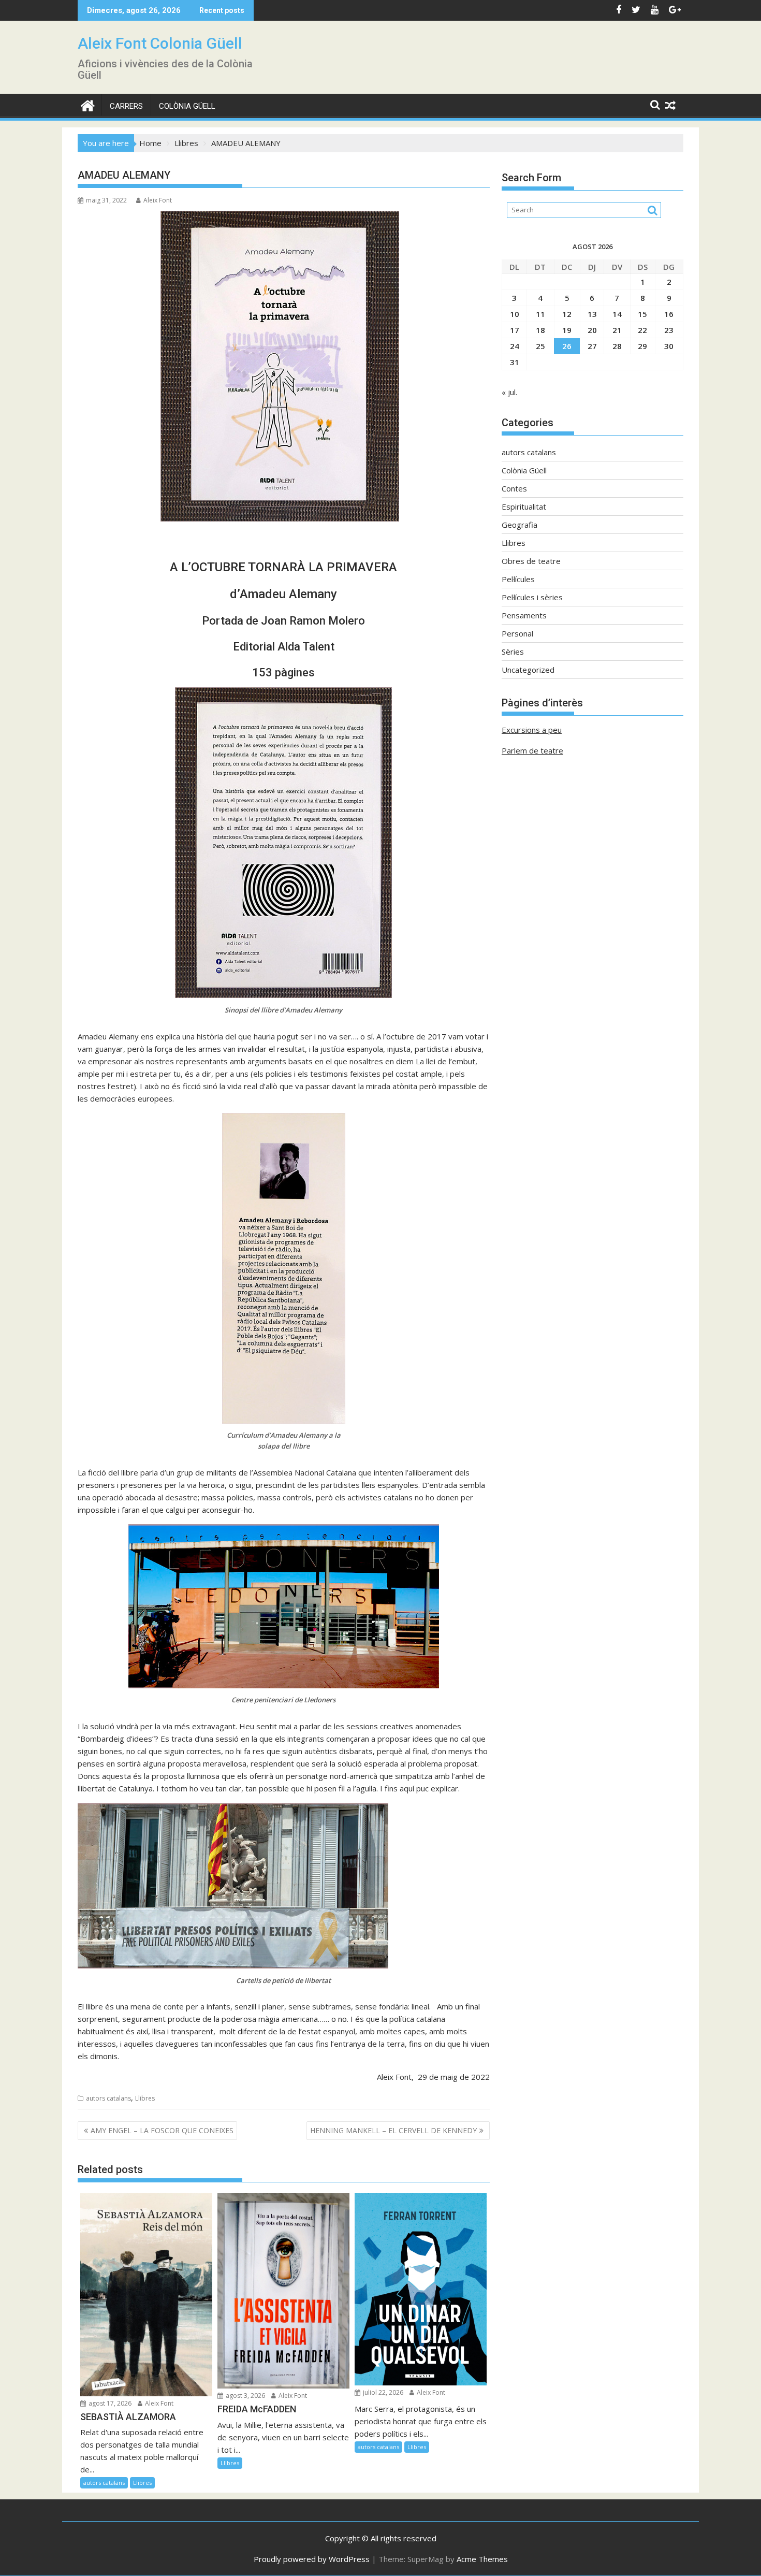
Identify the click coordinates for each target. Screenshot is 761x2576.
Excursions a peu (532, 730)
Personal (517, 633)
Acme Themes (482, 2559)
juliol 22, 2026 (382, 2392)
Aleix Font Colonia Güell (160, 43)
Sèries (513, 652)
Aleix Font (158, 200)
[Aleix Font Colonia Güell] (88, 104)
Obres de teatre (531, 561)
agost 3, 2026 (245, 2396)
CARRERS (126, 106)
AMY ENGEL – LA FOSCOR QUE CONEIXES (162, 2130)
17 (515, 330)
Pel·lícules (518, 579)
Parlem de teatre (532, 750)
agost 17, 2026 (109, 2403)
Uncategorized (528, 670)
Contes (514, 488)
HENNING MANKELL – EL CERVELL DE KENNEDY (393, 2130)
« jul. (509, 392)
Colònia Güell (187, 106)
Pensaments (524, 615)
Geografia (519, 525)
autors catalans (108, 2098)
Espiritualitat (524, 506)
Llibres (145, 2098)
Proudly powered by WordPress (312, 2559)
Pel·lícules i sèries (532, 597)
